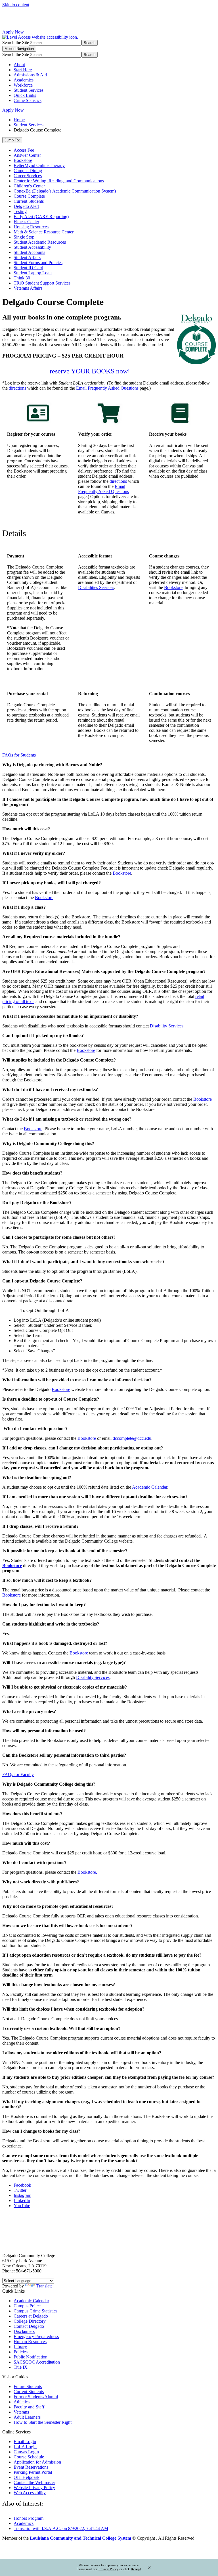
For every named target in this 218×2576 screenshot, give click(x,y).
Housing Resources (31, 227)
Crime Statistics (28, 100)
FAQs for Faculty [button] (18, 1774)
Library (20, 2347)
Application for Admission (37, 2462)
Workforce (23, 85)
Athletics (22, 2402)
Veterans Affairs (28, 288)
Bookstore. (87, 1872)
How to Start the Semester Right (43, 2422)
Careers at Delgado (31, 2316)
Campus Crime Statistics (35, 2311)
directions (17, 388)
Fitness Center (26, 222)
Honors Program (29, 2518)
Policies (21, 2352)
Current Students (29, 201)
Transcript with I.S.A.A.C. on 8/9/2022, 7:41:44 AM (61, 2528)
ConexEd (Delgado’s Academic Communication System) (65, 191)
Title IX (21, 2367)
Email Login (25, 2442)
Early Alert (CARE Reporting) (41, 217)
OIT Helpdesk (27, 2477)
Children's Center (29, 186)
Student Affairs (27, 257)
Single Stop (24, 237)
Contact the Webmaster (34, 2482)
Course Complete (29, 196)
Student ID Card (28, 268)
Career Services (28, 176)
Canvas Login (26, 2452)
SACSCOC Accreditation (37, 2362)
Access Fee (24, 150)
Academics (24, 80)
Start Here (23, 70)
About (19, 65)
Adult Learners (27, 2417)
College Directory (30, 2321)
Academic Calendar (150, 1487)
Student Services (29, 90)
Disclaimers (24, 2331)
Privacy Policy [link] (108, 2569)
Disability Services (93, 1677)
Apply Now (13, 32)
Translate (44, 2286)
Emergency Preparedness (36, 2336)
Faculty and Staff (29, 2407)
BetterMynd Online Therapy (39, 165)
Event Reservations (31, 2467)
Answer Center (27, 155)
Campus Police (27, 2306)
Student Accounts (29, 252)
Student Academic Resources (40, 242)
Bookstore (23, 160)
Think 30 (22, 278)
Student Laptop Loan (33, 273)
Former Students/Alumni (36, 2397)
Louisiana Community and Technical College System (80, 2538)
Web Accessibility (30, 2493)
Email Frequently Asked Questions (107, 388)
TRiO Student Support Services (42, 283)
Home (19, 120)
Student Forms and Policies (38, 263)
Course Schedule (29, 2457)
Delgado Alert (26, 206)
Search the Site (16, 42)
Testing (20, 211)
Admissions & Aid (30, 75)
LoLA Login (25, 2447)
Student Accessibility (32, 247)
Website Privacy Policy (34, 2488)
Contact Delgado (29, 2326)
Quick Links (25, 95)
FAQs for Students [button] (19, 755)
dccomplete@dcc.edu (132, 1438)
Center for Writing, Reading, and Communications (59, 181)
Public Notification (31, 2357)
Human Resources (30, 2342)
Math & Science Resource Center (44, 232)
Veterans (21, 2412)
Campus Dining (28, 171)
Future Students (28, 2386)
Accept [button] (136, 2569)
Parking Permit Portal (33, 2472)
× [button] (149, 2567)
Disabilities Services (96, 587)
